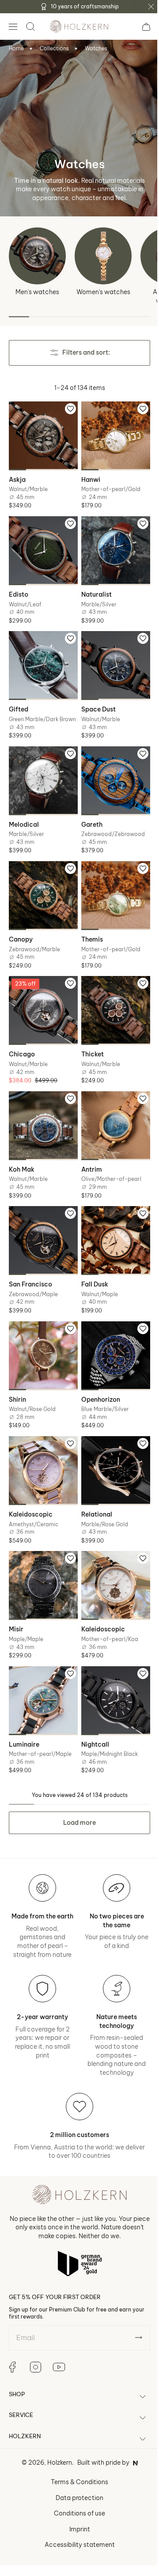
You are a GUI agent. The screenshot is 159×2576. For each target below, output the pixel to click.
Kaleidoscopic (31, 1488)
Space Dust (95, 700)
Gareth (89, 818)
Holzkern (56, 2439)
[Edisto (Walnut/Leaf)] (42, 546)
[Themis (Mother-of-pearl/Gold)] (111, 888)
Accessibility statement (76, 2520)
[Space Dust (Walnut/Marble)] (111, 657)
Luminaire (24, 1711)
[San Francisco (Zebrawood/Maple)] (42, 1223)
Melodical (24, 818)
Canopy (21, 930)
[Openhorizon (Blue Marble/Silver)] (111, 1334)
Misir (16, 1600)
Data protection (76, 2474)
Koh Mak (22, 1153)
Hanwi (88, 476)
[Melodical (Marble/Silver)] (42, 776)
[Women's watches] (103, 256)
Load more (76, 1789)
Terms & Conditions (76, 2458)
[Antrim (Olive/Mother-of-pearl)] (111, 1111)
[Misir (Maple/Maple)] (42, 1558)
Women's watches (103, 292)
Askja (17, 476)
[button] (13, 26)
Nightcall (92, 1711)
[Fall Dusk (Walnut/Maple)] (111, 1223)
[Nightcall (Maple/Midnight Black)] (111, 1670)
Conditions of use (76, 2489)
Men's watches (37, 292)
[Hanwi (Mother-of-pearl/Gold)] (111, 434)
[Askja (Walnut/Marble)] (42, 434)
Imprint (76, 2505)
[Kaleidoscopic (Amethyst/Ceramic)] (42, 1446)
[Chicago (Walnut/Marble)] (42, 1000)
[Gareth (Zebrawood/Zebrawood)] (111, 776)
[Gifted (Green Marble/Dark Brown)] (42, 657)
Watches (96, 48)
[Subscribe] (132, 2313)
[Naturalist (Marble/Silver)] (111, 546)
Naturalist (93, 588)
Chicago (22, 1041)
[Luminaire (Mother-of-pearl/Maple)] (42, 1670)
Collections (54, 48)
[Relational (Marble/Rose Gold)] (111, 1446)
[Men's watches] (37, 256)
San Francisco (30, 1265)
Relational (94, 1488)
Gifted (19, 700)
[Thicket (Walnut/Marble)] (111, 1000)
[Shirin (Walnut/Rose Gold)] (42, 1334)
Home (16, 48)
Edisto (19, 588)
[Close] (151, 7)
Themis (89, 930)
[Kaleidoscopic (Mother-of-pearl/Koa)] (111, 1558)
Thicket (89, 1041)
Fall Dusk (92, 1265)
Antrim (89, 1153)
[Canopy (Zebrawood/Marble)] (42, 888)
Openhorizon (98, 1377)
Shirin (17, 1377)
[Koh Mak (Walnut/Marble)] (42, 1111)
